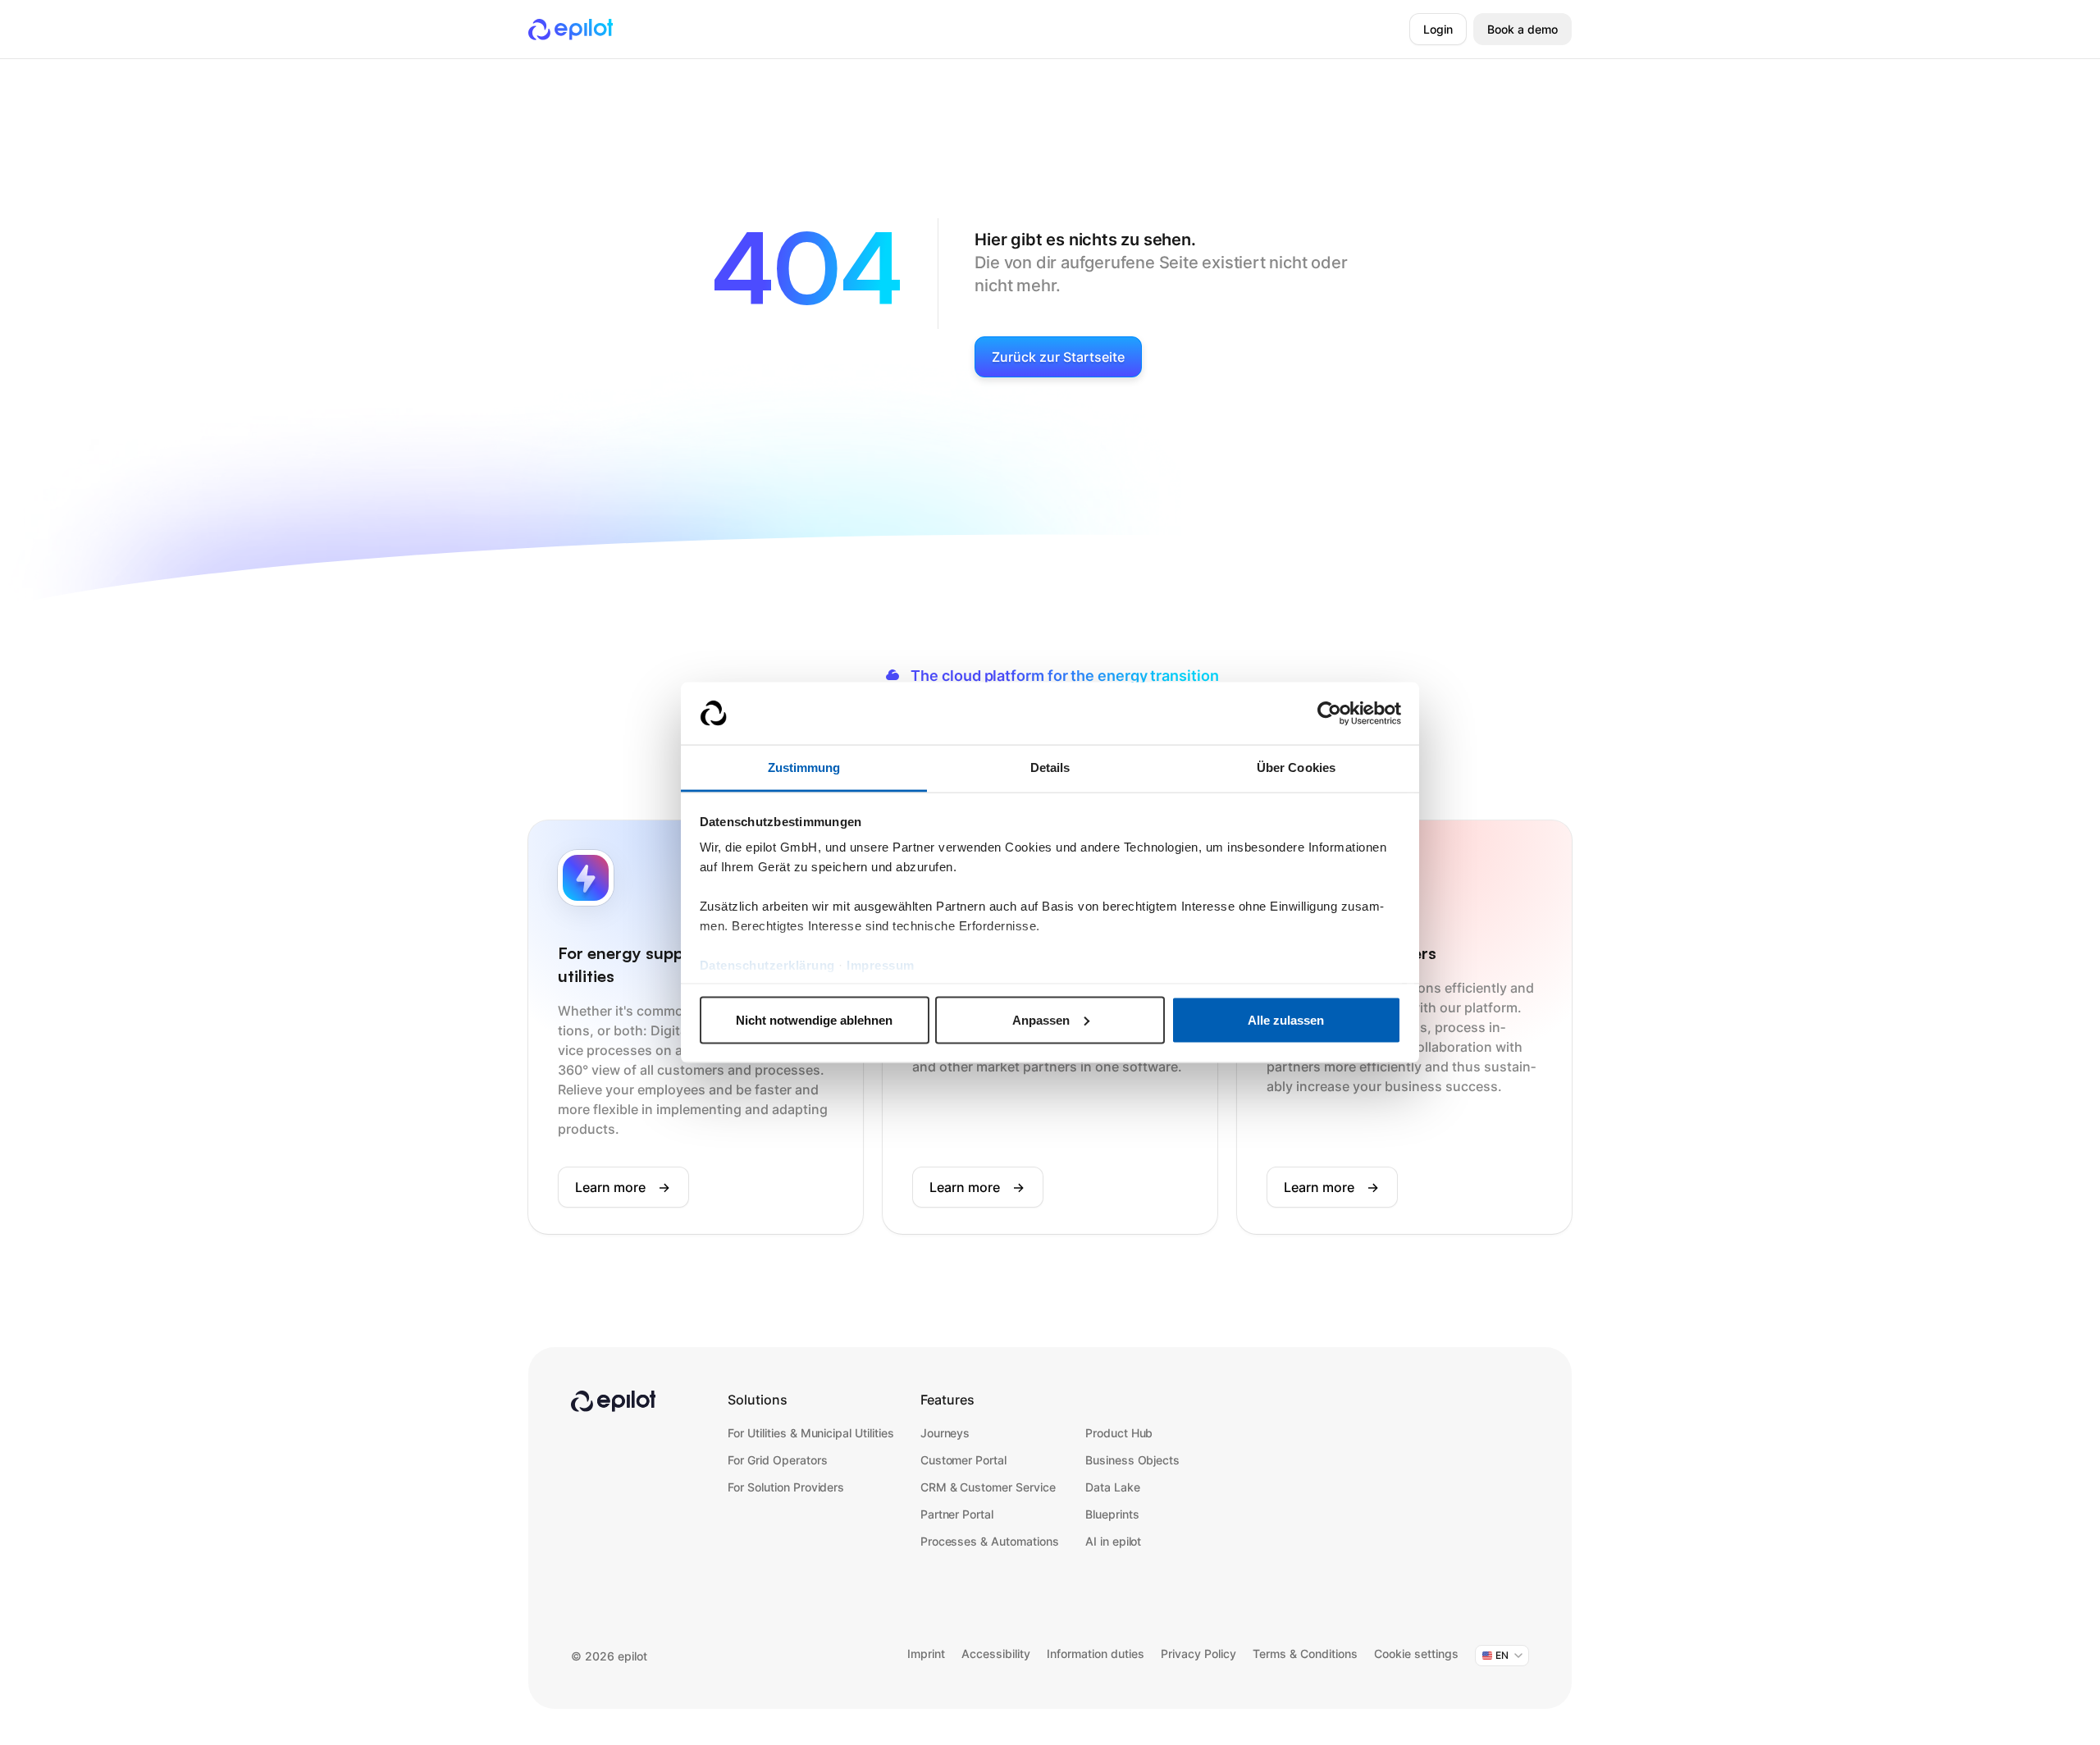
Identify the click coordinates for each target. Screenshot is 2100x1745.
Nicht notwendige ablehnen (814, 1019)
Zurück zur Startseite (1058, 357)
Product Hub (1119, 1433)
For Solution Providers (786, 1487)
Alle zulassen (1286, 1019)
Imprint (926, 1654)
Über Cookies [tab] (1296, 767)
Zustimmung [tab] (804, 767)
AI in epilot (1114, 1541)
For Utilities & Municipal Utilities (811, 1433)
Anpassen (1041, 1019)
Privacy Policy (1198, 1654)
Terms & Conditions (1305, 1654)
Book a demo (1522, 29)
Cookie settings (1416, 1654)
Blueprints (1112, 1514)
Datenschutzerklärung (767, 965)
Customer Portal (963, 1460)
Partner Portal (957, 1514)
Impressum (881, 965)
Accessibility (996, 1654)
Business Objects (1132, 1460)
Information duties (1096, 1654)
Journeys (945, 1433)
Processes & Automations (990, 1541)
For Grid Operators (777, 1460)
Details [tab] (1050, 767)
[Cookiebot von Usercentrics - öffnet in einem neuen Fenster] (1329, 714)
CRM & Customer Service (988, 1487)
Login (1438, 29)
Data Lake (1113, 1487)
